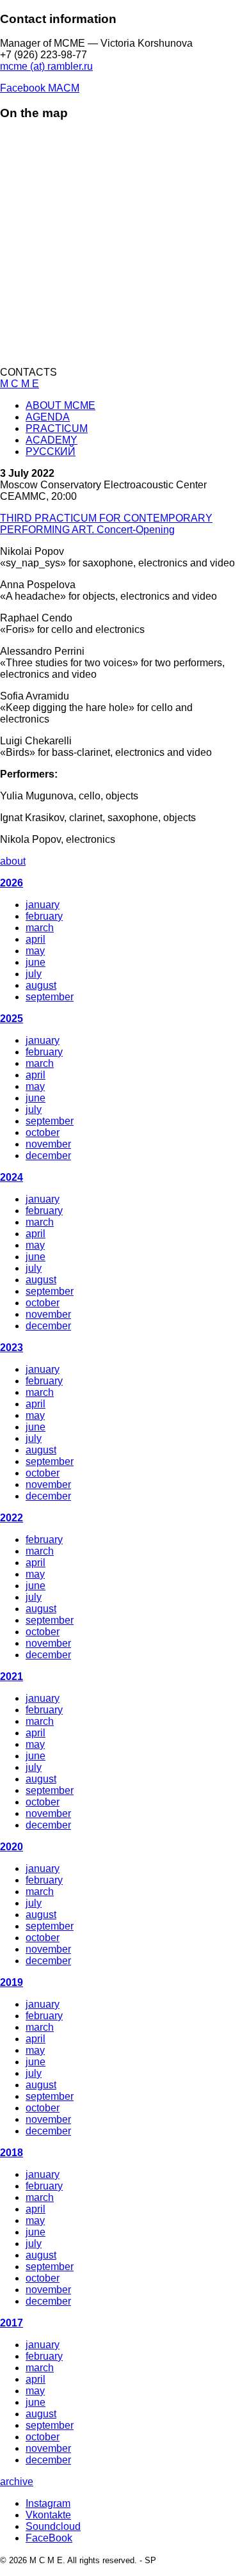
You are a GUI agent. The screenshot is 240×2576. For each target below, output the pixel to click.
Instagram (48, 2503)
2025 (12, 1019)
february (44, 916)
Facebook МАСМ (40, 88)
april (36, 939)
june (36, 962)
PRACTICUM (57, 428)
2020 (12, 1847)
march (40, 928)
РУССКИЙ (51, 452)
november (48, 1144)
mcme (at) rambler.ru (46, 66)
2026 (12, 883)
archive (17, 2482)
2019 (12, 1982)
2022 (12, 1518)
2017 (12, 2323)
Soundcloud (53, 2526)
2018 (12, 2153)
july (34, 974)
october (43, 1132)
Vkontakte (48, 2515)
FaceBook (49, 2538)
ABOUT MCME (60, 405)
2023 (12, 1348)
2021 (12, 1676)
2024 (12, 1177)
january (43, 905)
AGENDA (48, 417)
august (41, 985)
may (35, 951)
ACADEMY (52, 440)
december (48, 1156)
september (50, 997)
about (13, 861)
